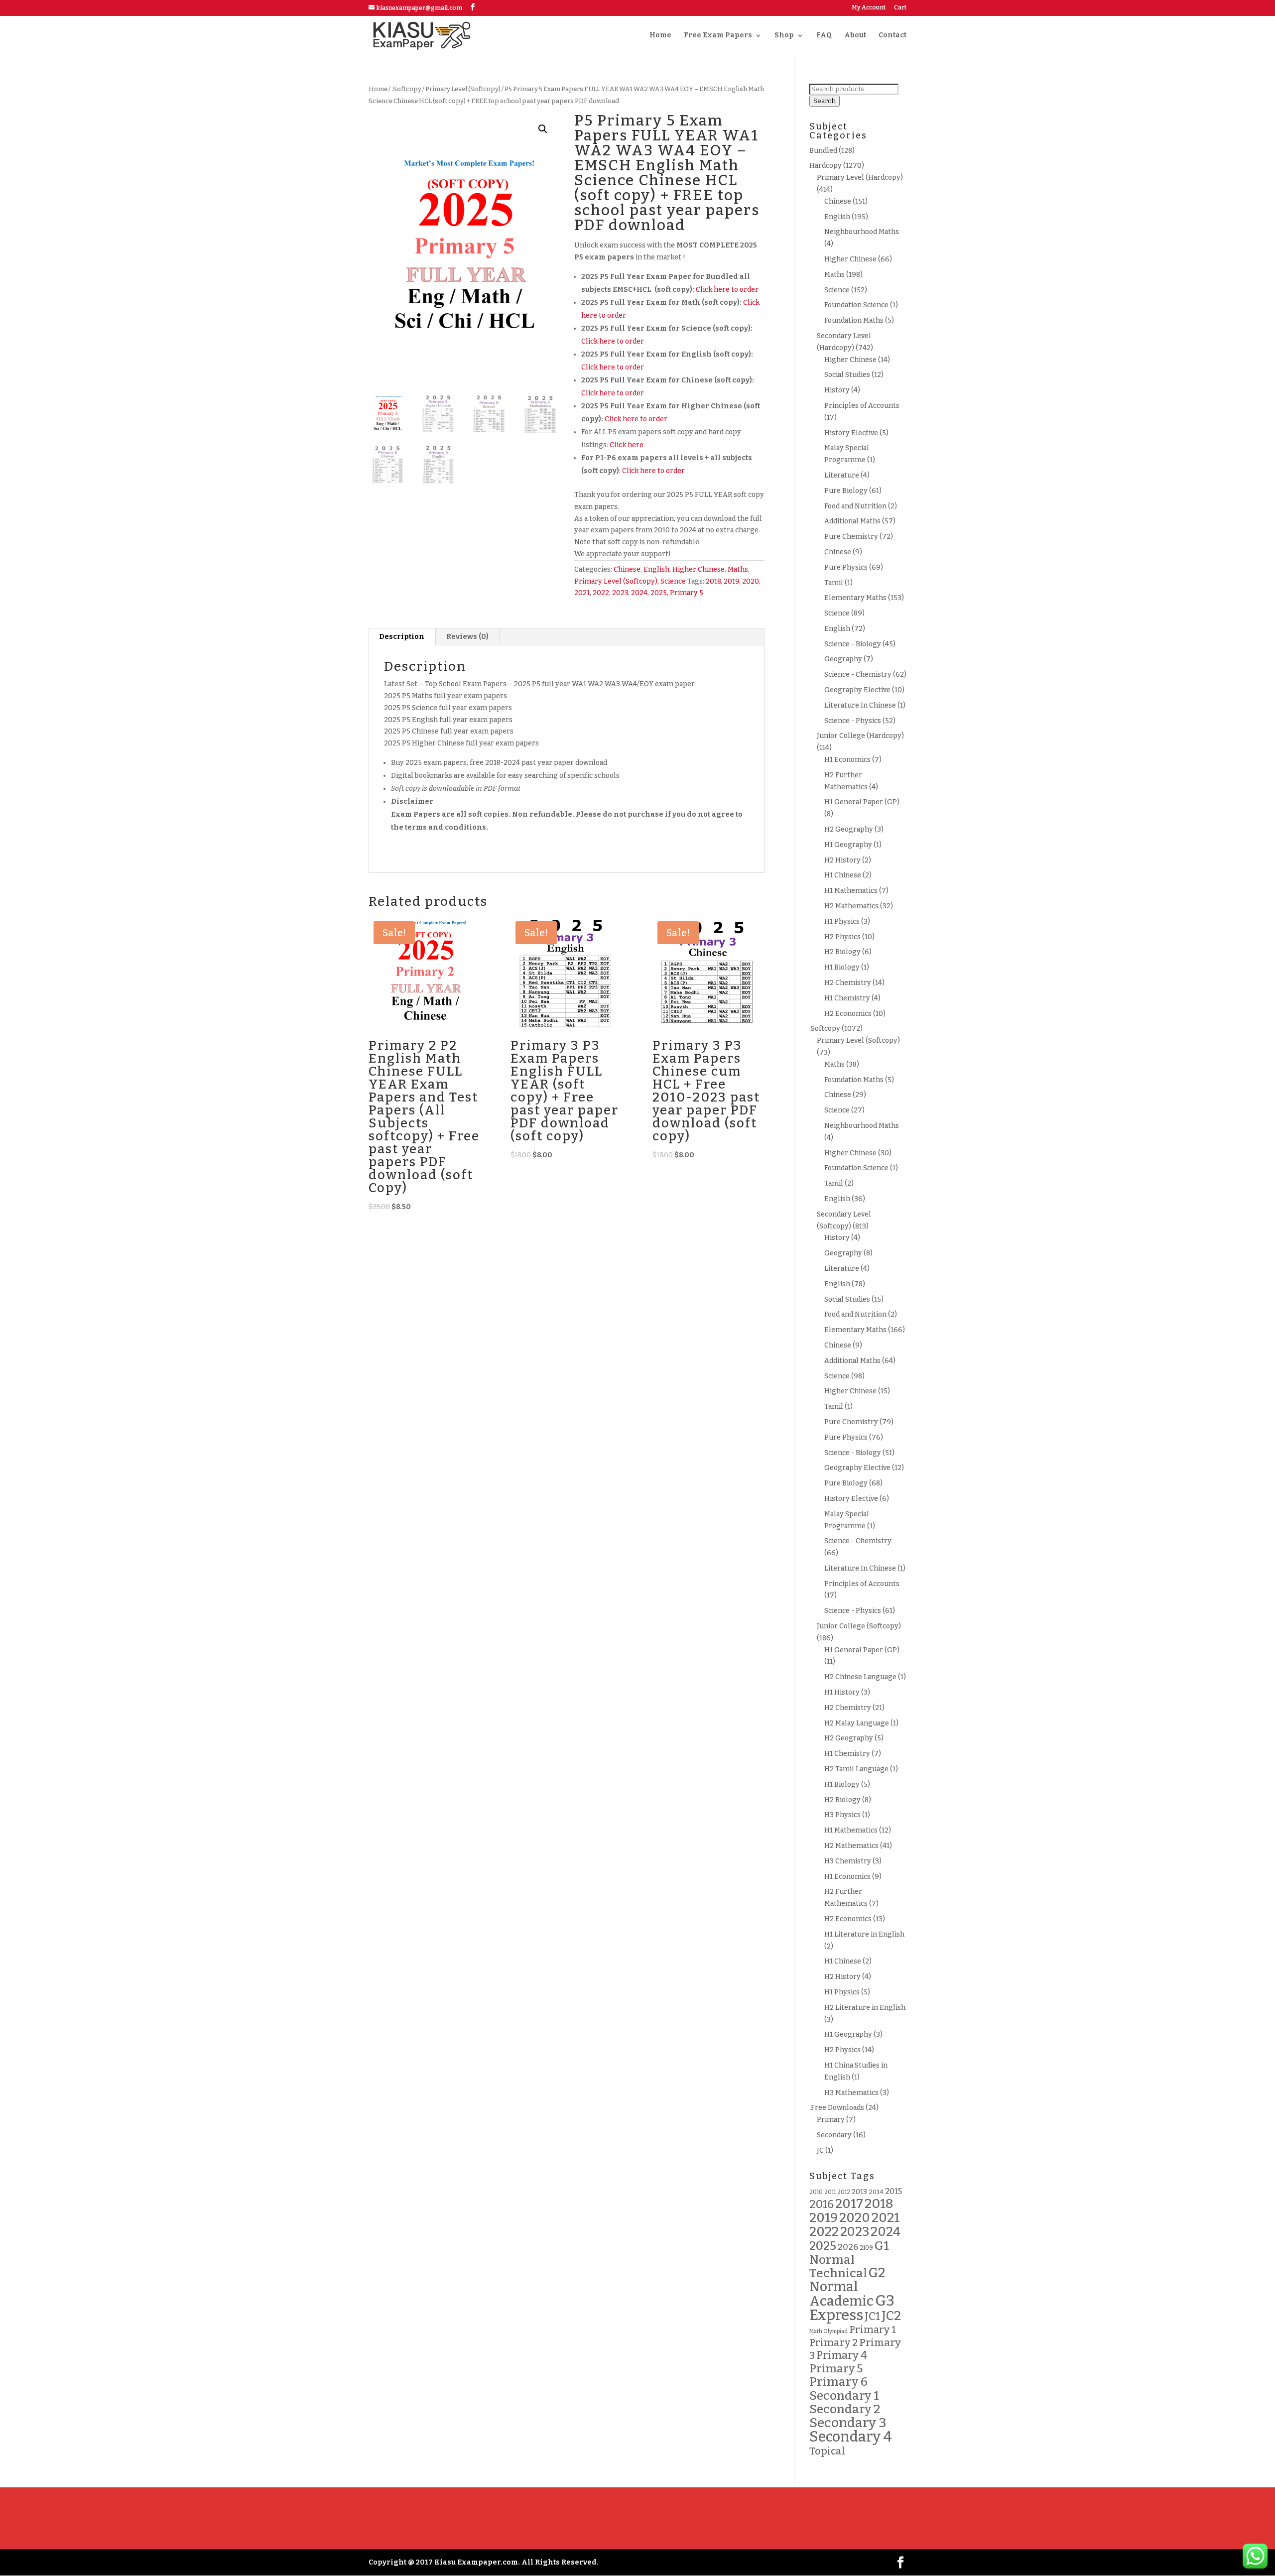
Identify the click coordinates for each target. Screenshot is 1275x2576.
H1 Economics (847, 760)
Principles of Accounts (862, 406)
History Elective (851, 433)
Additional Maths (852, 521)
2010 (816, 2192)
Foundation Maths (854, 320)
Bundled (823, 151)
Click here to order (727, 290)
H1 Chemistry (847, 998)
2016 (822, 2204)
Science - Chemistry (858, 675)
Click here (627, 445)
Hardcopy (826, 166)
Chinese (627, 569)
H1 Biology (842, 967)
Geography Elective (857, 690)
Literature (842, 475)
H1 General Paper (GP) (862, 802)
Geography (843, 659)
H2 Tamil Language (856, 1769)
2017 (849, 2204)
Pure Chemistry (851, 537)
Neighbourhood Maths (862, 232)
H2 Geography (849, 829)
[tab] (402, 637)
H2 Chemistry (848, 983)
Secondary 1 (844, 2395)
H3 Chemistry (848, 1861)
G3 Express (852, 2308)
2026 (848, 2247)
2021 (582, 593)
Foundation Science (856, 305)
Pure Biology (846, 491)
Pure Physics (846, 567)
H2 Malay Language (857, 1723)
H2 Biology (842, 952)
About (855, 36)
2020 (750, 581)
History (837, 390)
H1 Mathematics (851, 891)
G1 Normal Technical (849, 2260)
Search (825, 101)
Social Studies (847, 375)
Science (673, 581)
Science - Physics (853, 721)
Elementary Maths (855, 598)
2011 (830, 2192)
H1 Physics (842, 921)
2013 (859, 2192)
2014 (876, 2192)
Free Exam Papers (718, 36)
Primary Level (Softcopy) (463, 89)
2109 (866, 2248)
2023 (620, 593)
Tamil (834, 583)
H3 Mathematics (851, 2093)
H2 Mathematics (851, 906)
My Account (869, 8)
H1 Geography (848, 845)
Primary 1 (872, 2330)
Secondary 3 (848, 2423)
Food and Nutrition (855, 506)
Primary (831, 2120)
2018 (713, 581)
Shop (784, 36)
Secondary (834, 2135)
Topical (827, 2451)
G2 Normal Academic (847, 2287)
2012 (844, 2192)
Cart (900, 8)
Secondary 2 (845, 2409)
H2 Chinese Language (860, 1677)
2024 (639, 593)
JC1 (872, 2317)
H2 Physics (842, 937)
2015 (893, 2191)
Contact (892, 36)
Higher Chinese (699, 569)
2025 (659, 593)
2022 (601, 593)
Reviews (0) (467, 637)
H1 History (842, 1692)
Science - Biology (853, 644)
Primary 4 (842, 2355)
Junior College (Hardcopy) (860, 736)
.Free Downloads (837, 2108)
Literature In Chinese (860, 705)
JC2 (891, 2316)
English (656, 569)
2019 (731, 581)
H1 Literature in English (864, 1934)
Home (660, 36)
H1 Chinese (843, 875)
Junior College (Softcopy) (859, 1626)
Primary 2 (833, 2342)
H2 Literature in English (865, 2008)
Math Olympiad (829, 2331)
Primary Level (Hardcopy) (860, 178)
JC (820, 2150)
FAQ (824, 36)
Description (402, 637)
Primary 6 (838, 2382)
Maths (738, 569)
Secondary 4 (851, 2437)
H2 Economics (848, 1014)
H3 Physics (842, 1815)
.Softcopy (406, 89)
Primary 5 (687, 593)
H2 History (842, 860)
